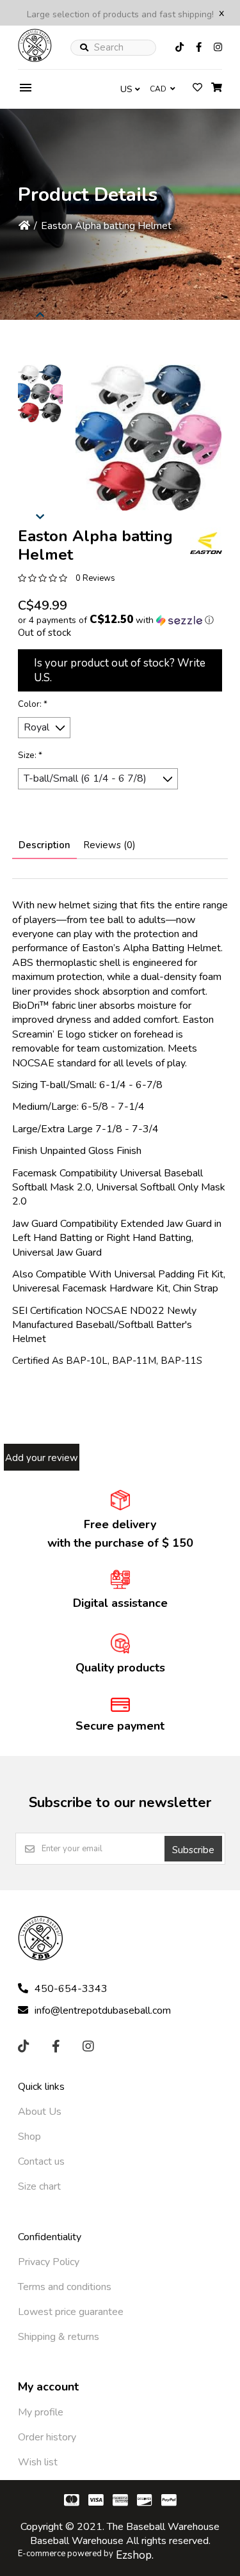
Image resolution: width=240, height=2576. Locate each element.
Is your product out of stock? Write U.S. (120, 670)
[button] (40, 393)
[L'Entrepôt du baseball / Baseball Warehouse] (35, 59)
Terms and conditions (65, 2287)
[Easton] (206, 543)
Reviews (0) (109, 845)
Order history (47, 2437)
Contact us (41, 2161)
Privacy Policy (49, 2262)
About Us (40, 2112)
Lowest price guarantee (71, 2312)
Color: (33, 704)
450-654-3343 (71, 1989)
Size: (30, 755)
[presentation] (40, 313)
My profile (41, 2412)
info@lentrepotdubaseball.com (103, 2011)
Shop (29, 2137)
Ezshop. (135, 2555)
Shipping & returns (59, 2337)
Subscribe (193, 1850)
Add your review (42, 1458)
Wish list (38, 2462)
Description (44, 845)
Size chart (39, 2186)
